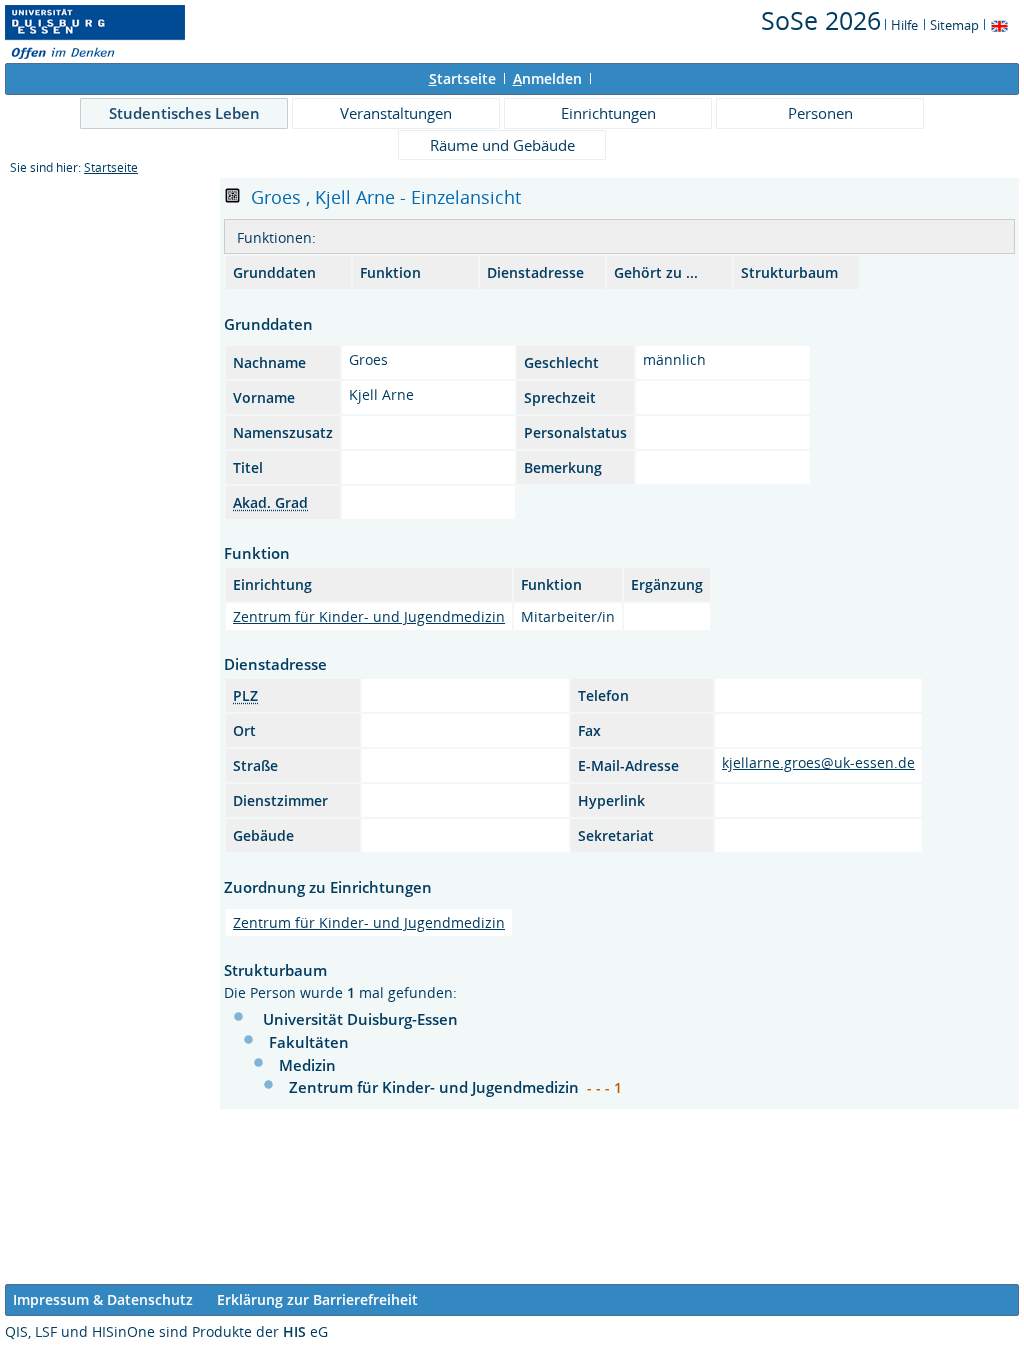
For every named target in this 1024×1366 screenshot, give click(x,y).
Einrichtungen (608, 113)
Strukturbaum (789, 272)
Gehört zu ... (656, 272)
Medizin (307, 1065)
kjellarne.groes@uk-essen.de (818, 762)
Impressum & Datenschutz (103, 1299)
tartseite (462, 78)
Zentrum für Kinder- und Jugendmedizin (369, 616)
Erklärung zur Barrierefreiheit (317, 1299)
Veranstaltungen (396, 113)
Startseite (111, 167)
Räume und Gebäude (502, 145)
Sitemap (954, 25)
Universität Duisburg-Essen (360, 1019)
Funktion (390, 272)
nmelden (547, 78)
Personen (820, 113)
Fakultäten (309, 1042)
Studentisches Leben (184, 113)
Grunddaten (274, 272)
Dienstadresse (535, 272)
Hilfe (904, 25)
